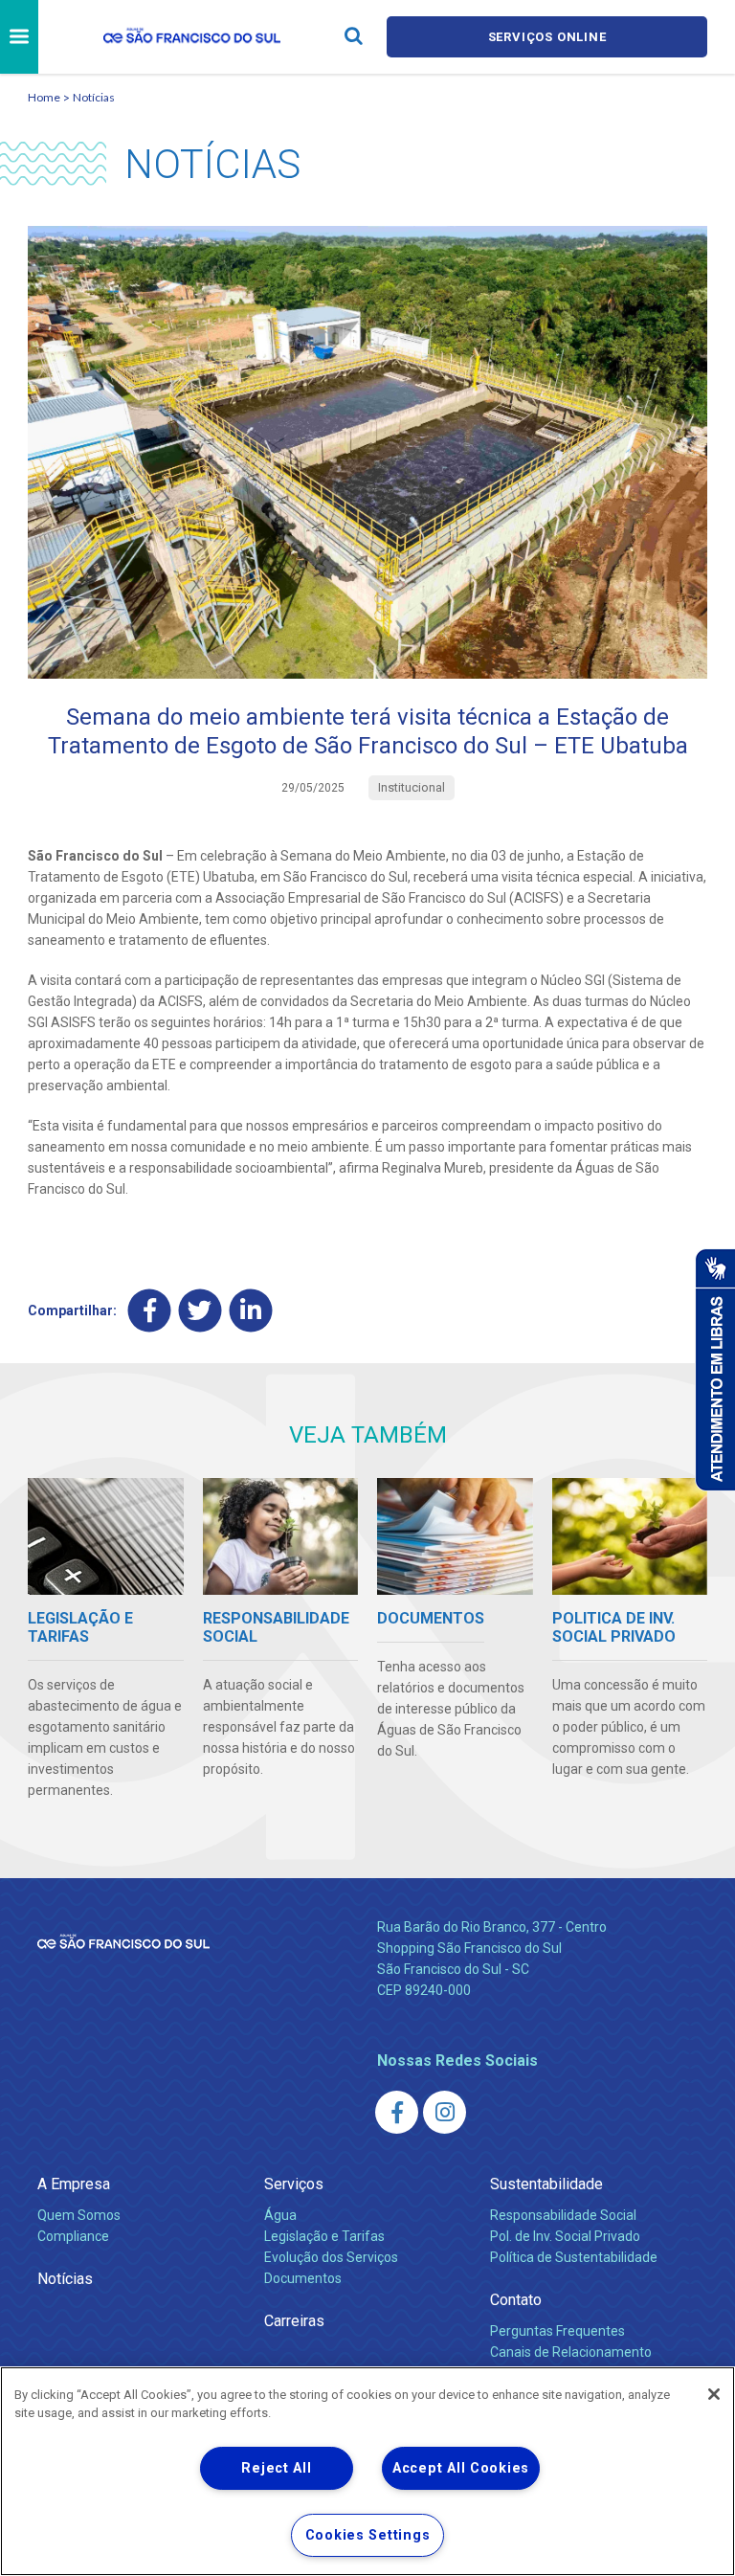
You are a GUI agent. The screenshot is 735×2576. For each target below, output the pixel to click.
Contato (516, 2300)
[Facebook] (150, 1310)
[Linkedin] (251, 1310)
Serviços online (547, 37)
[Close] (714, 2394)
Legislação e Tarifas (324, 2236)
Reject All (276, 2468)
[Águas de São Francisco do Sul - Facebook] (397, 2112)
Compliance (73, 2236)
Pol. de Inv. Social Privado (565, 2236)
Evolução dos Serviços (331, 2257)
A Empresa (74, 2184)
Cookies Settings (368, 2535)
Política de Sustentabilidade (574, 2257)
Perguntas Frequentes (557, 2331)
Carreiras (294, 2321)
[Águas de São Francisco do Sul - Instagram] (445, 2112)
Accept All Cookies (461, 2468)
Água (280, 2215)
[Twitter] (200, 1310)
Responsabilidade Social (563, 2215)
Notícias (94, 97)
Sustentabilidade (546, 2184)
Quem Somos (79, 2215)
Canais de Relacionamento (571, 2352)
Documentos (303, 2278)
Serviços (294, 2184)
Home (44, 97)
